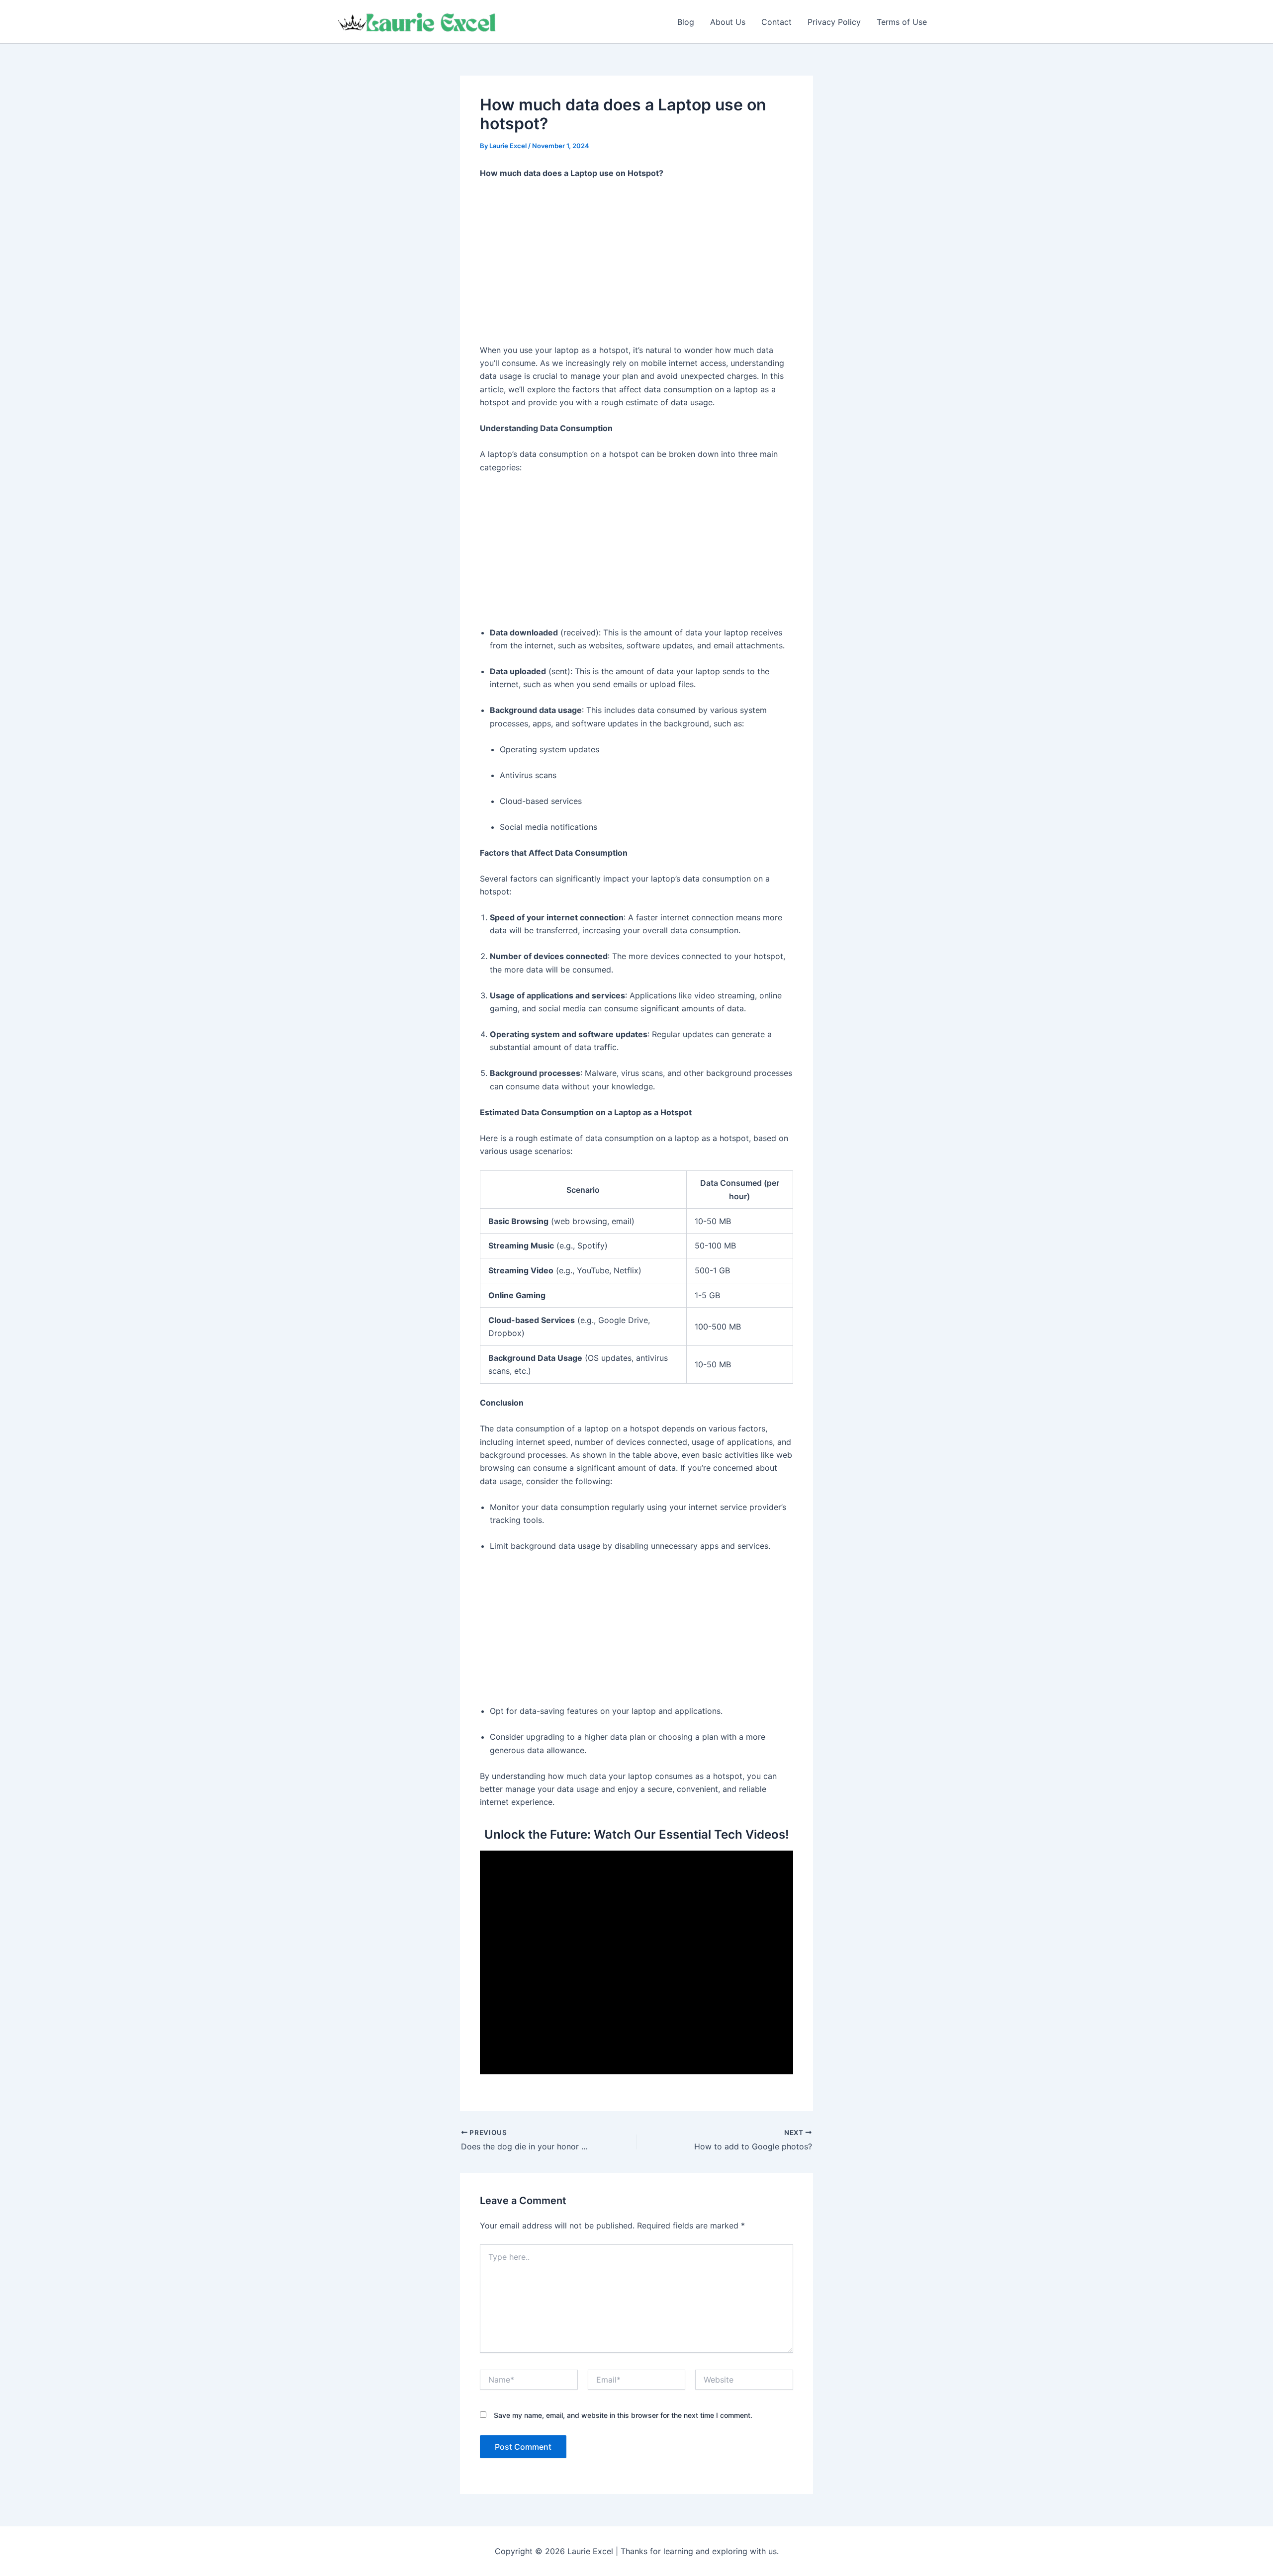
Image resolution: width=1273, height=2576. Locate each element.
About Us (728, 22)
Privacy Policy (834, 22)
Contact (776, 22)
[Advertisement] (636, 262)
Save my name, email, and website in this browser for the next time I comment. (623, 2415)
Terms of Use (902, 22)
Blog (686, 22)
